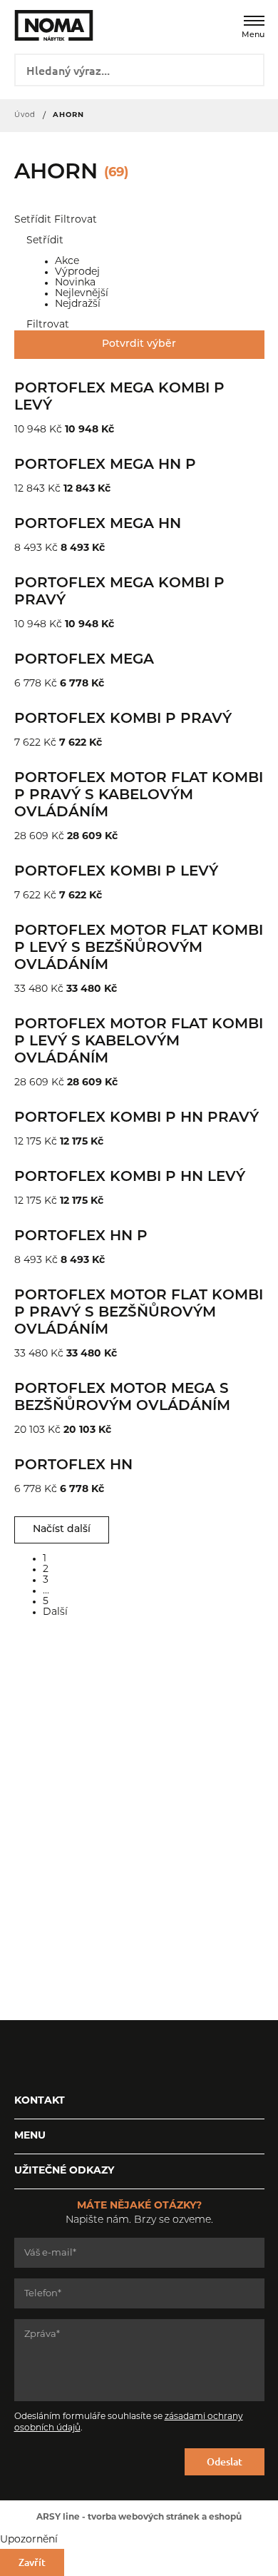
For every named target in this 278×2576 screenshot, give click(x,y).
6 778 (28, 684)
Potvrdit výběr (139, 344)
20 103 (30, 1430)
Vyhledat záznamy (248, 69)
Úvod (25, 115)
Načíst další (62, 1530)
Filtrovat (76, 220)
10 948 (30, 430)
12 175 (28, 1142)
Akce (68, 262)
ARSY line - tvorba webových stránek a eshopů (139, 2517)
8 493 (28, 548)
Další (55, 1612)
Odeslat (225, 2461)
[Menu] (254, 21)
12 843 (30, 489)
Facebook (25, 2056)
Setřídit (33, 220)
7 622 (27, 743)
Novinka (77, 283)
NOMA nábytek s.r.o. (45, 25)
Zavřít (32, 2562)
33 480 (31, 989)
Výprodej (79, 272)
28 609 (31, 837)
